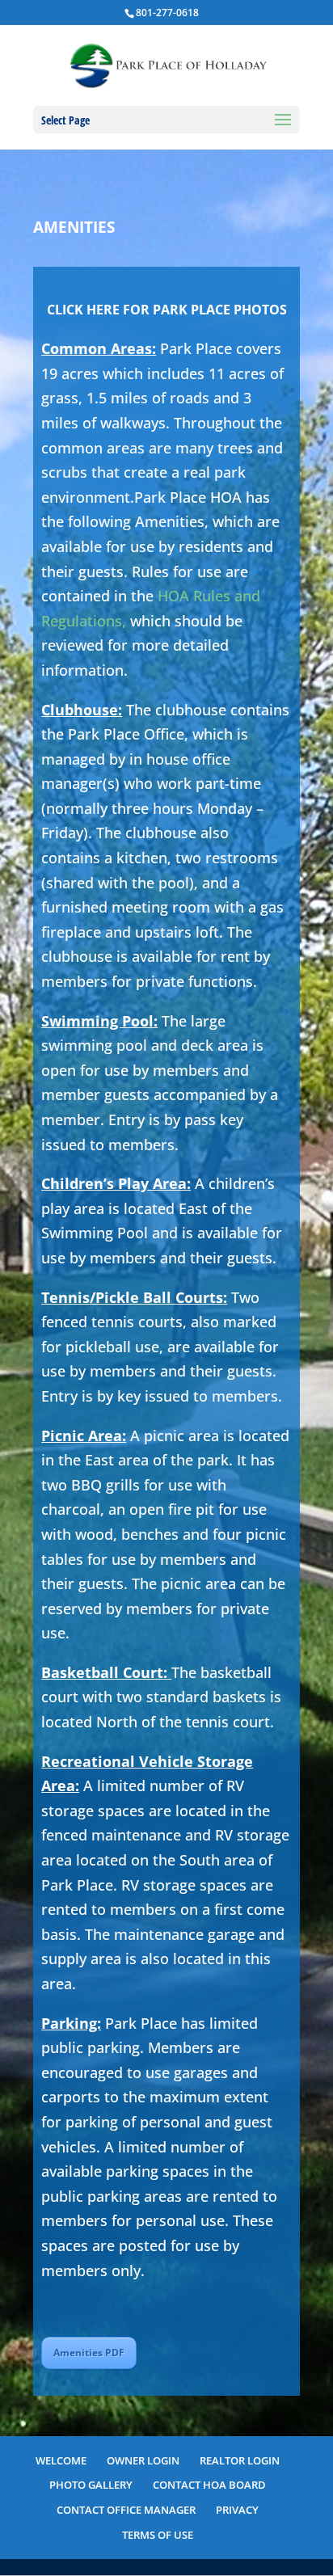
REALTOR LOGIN (240, 2460)
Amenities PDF (89, 2353)
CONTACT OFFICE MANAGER (126, 2510)
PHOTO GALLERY (91, 2485)
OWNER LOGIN (143, 2460)
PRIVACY (237, 2510)
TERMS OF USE (158, 2535)
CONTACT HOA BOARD (209, 2485)
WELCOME (61, 2460)
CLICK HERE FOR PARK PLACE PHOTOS (167, 310)
